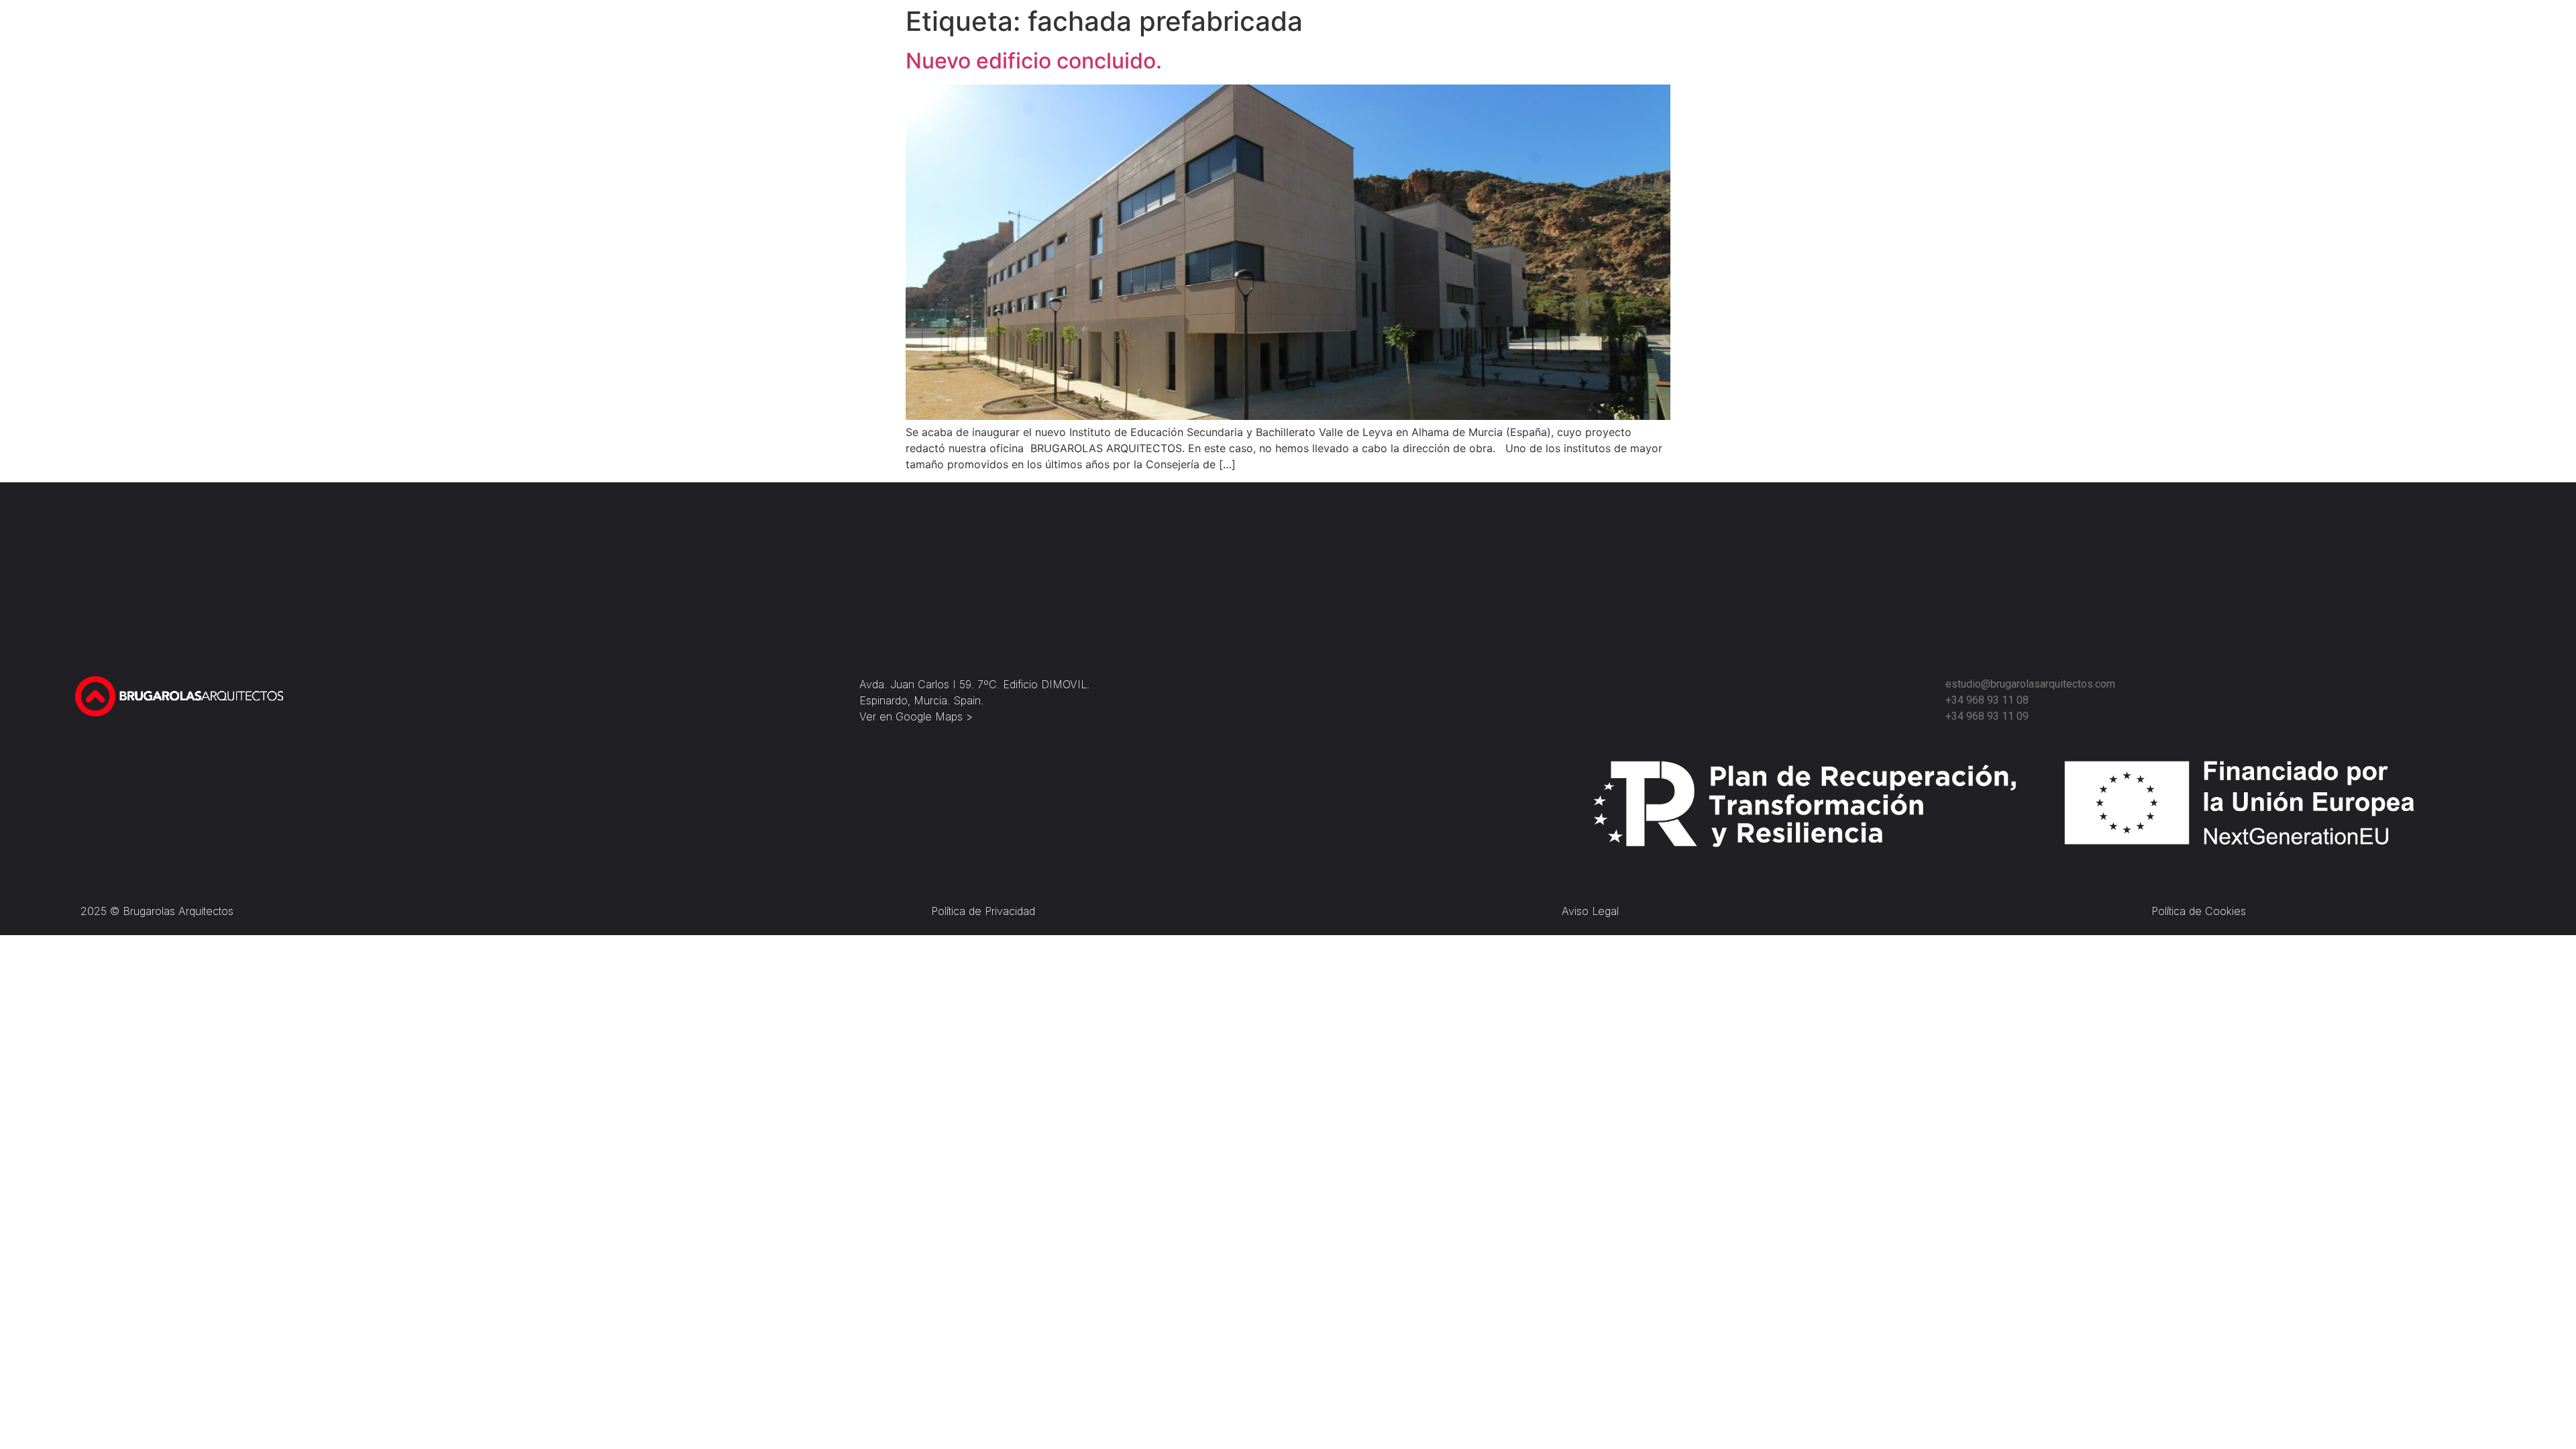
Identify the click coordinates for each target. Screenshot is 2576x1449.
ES (1687, 39)
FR (1669, 39)
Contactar (1735, 38)
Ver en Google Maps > (916, 716)
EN (1650, 39)
